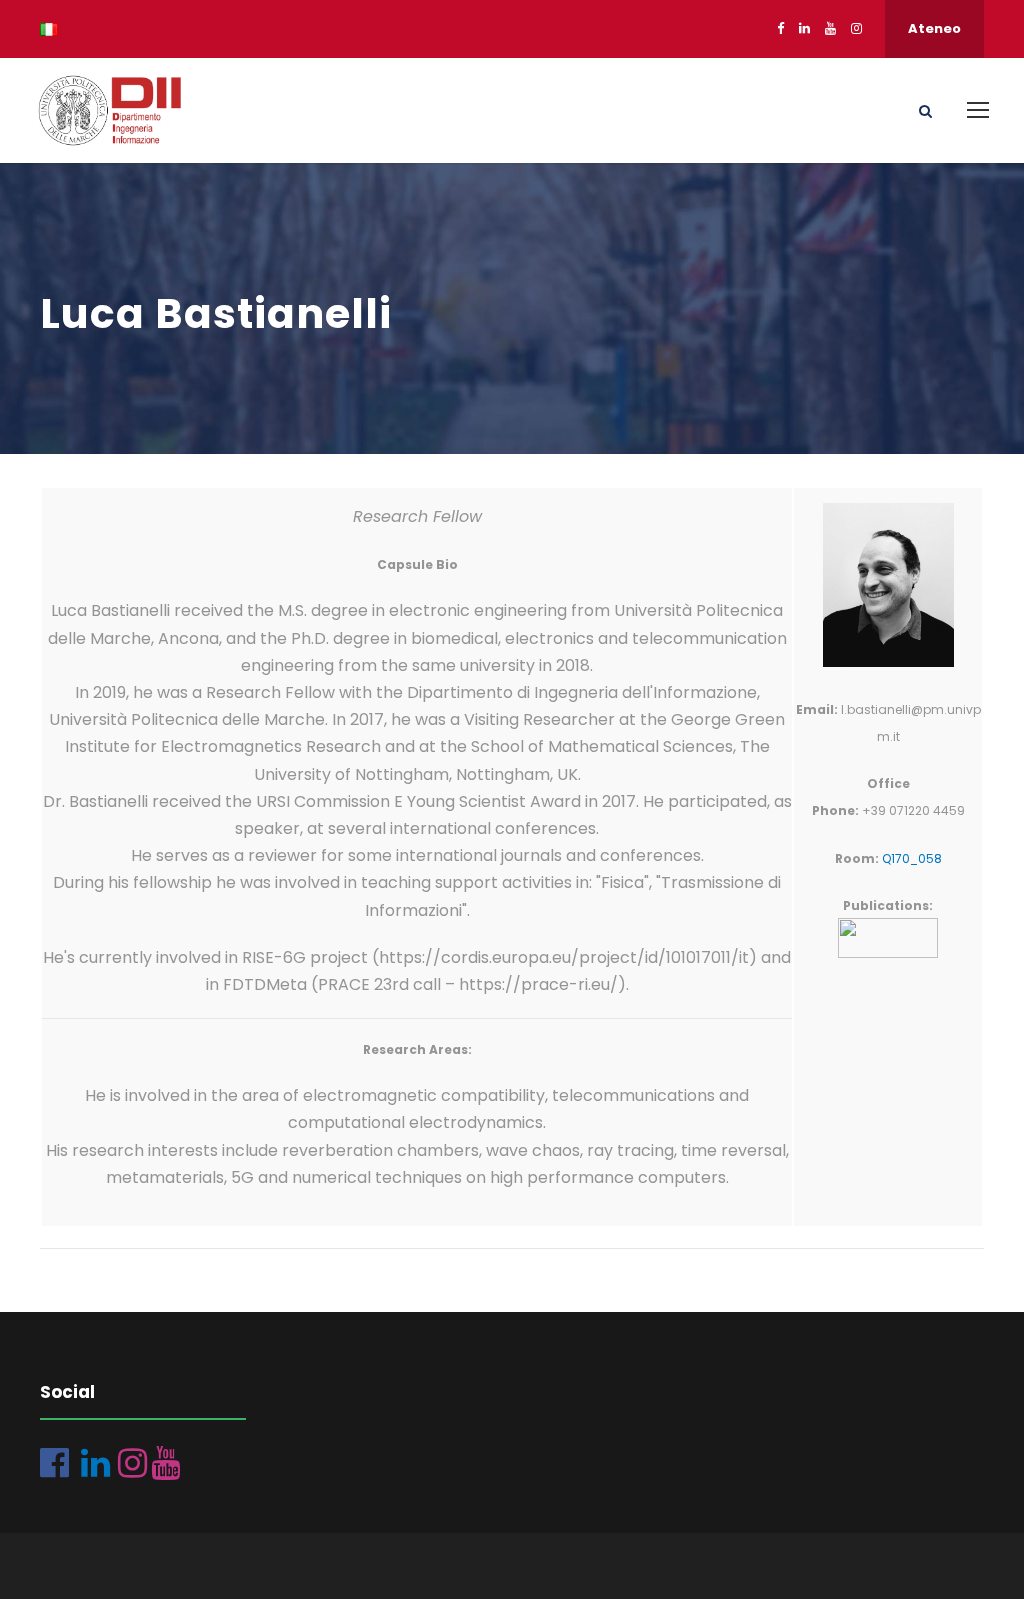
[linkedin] (804, 28)
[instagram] (856, 28)
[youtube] (830, 28)
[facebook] (780, 28)
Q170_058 (912, 858)
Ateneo (934, 28)
